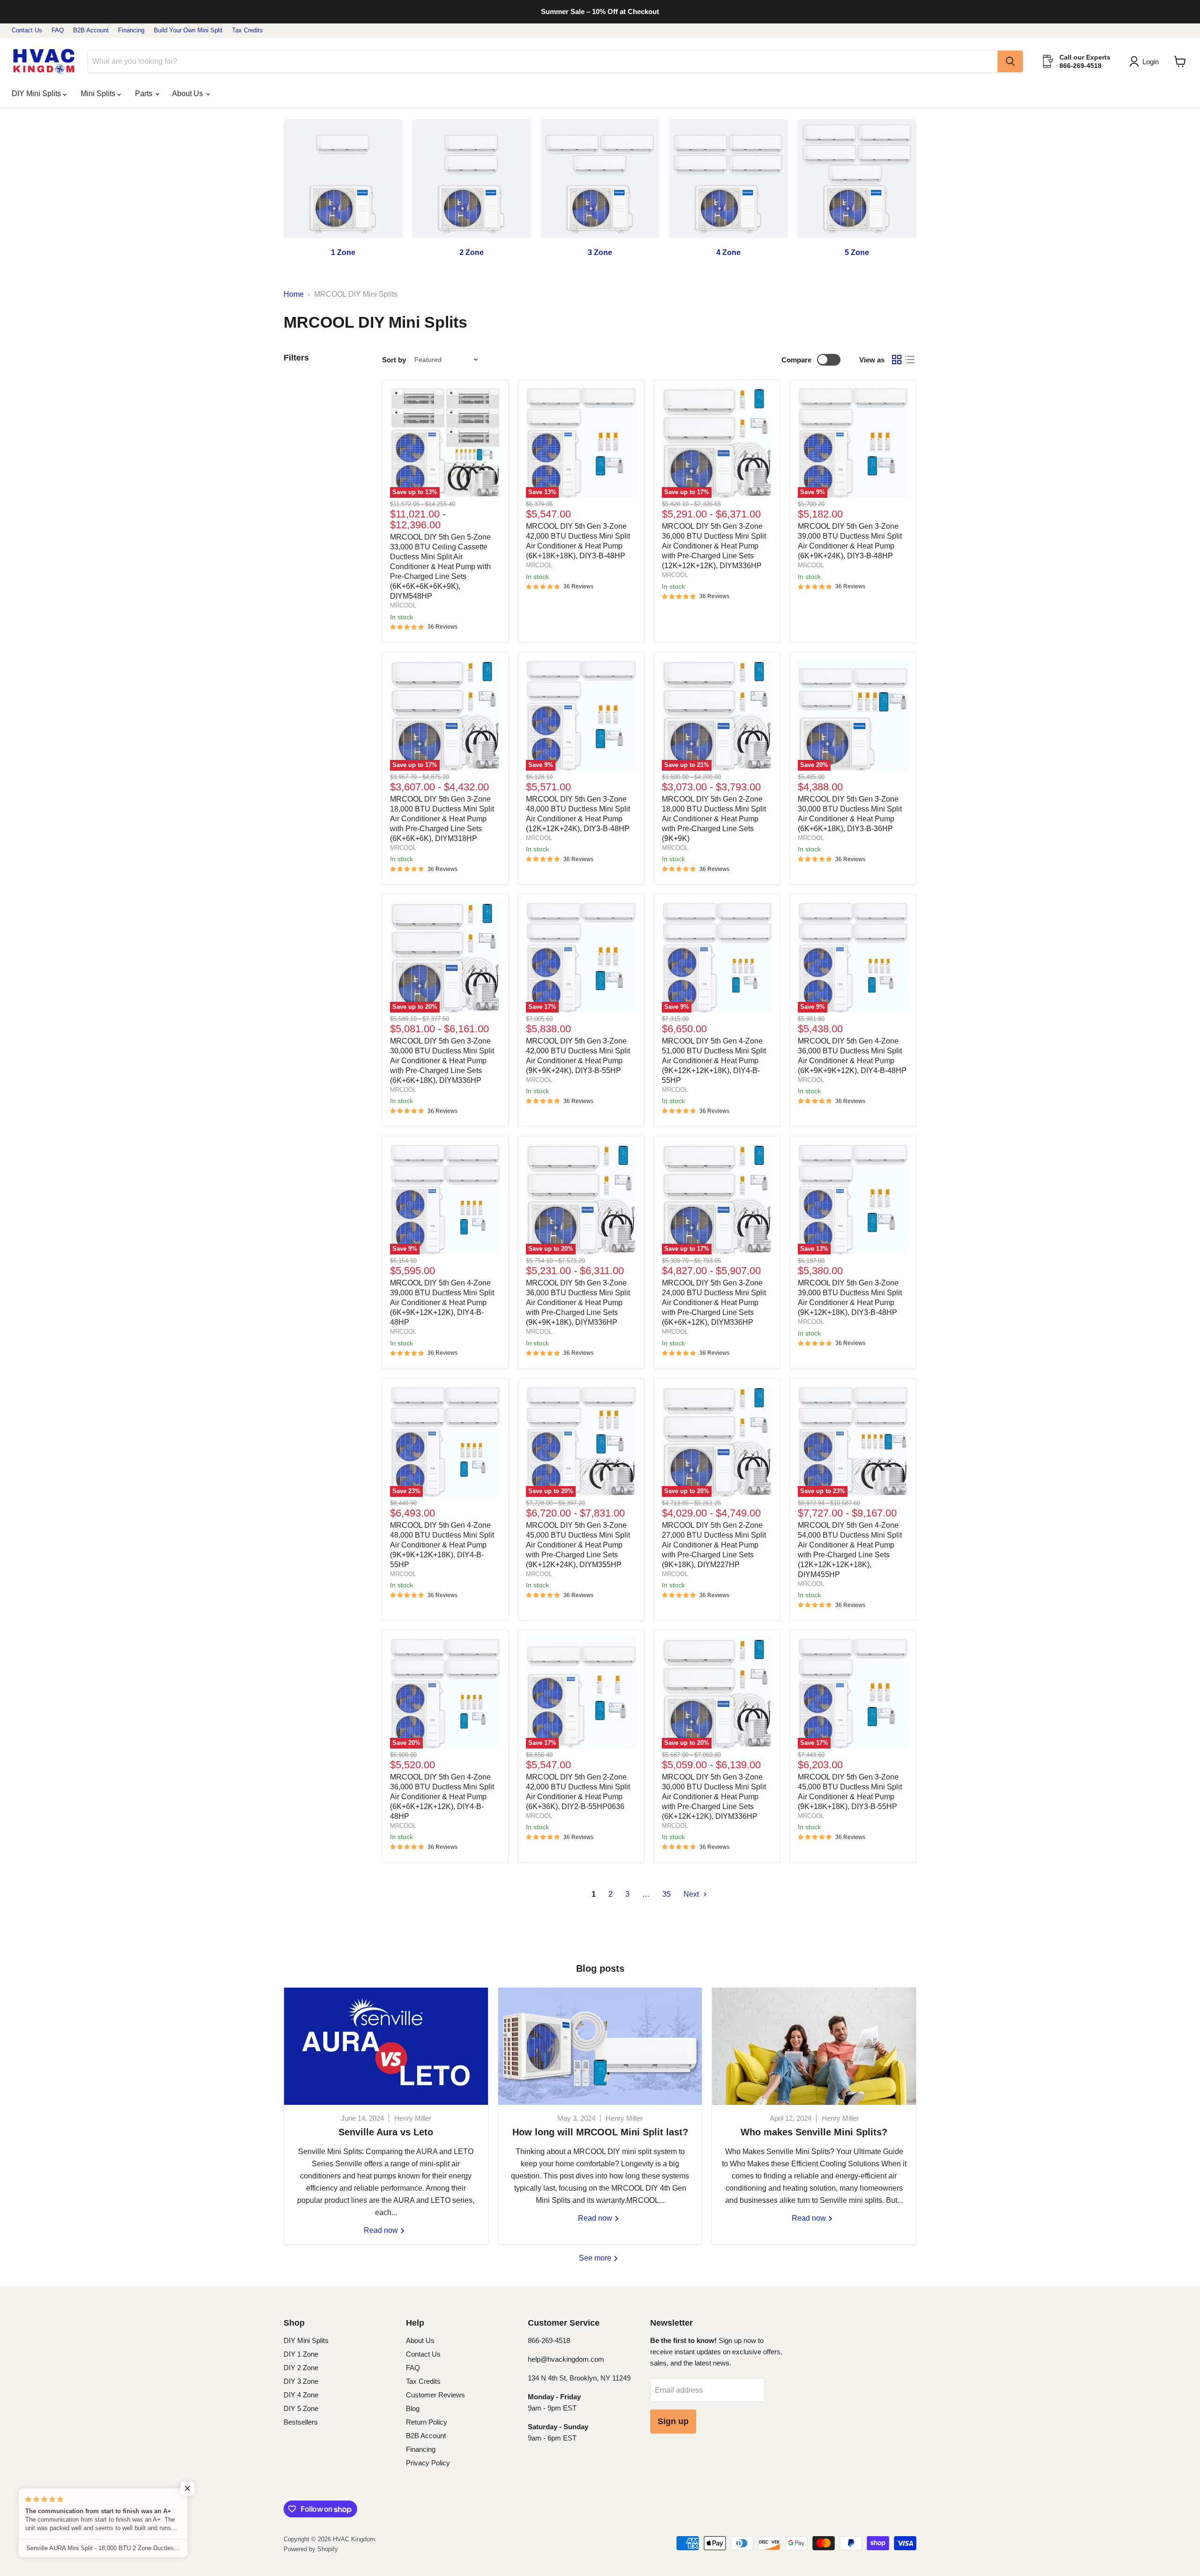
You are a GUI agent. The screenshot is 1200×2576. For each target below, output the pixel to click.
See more (596, 2258)
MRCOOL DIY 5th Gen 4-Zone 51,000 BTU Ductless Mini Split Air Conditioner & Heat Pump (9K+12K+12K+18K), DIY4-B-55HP (714, 1061)
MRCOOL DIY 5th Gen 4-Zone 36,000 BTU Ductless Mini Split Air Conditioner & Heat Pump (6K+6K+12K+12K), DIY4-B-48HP (442, 1797)
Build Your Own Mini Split (188, 30)
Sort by (394, 360)
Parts (145, 94)
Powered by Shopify (311, 2549)
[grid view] (897, 360)
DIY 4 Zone (301, 2395)
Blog (413, 2408)
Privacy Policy (428, 2463)
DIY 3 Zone (301, 2381)
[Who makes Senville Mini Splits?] (814, 2046)
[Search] (1010, 61)
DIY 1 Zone (301, 2354)
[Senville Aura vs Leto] (386, 2046)
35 (667, 1894)
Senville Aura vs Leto (386, 2132)
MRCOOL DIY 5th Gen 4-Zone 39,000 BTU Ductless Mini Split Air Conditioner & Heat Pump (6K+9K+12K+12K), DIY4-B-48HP (442, 1303)
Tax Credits (247, 30)
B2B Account (91, 30)
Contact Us (27, 30)
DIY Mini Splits (37, 94)
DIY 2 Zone (301, 2368)
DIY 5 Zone (301, 2408)
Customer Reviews (435, 2395)
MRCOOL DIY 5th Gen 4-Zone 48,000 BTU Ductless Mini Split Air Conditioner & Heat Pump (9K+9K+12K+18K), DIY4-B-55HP (442, 1545)
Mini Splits (99, 94)
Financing (131, 30)
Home (294, 294)
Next (692, 1894)
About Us (188, 94)
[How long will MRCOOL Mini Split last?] (600, 2046)
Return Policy (427, 2422)
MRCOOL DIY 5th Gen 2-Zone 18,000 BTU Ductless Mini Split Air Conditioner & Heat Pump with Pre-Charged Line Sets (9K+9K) (714, 819)
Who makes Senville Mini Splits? (814, 2132)
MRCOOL (403, 605)
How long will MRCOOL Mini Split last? (600, 2132)
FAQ (58, 30)
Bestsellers (301, 2422)
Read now (382, 2230)
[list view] (910, 360)
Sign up (673, 2421)
